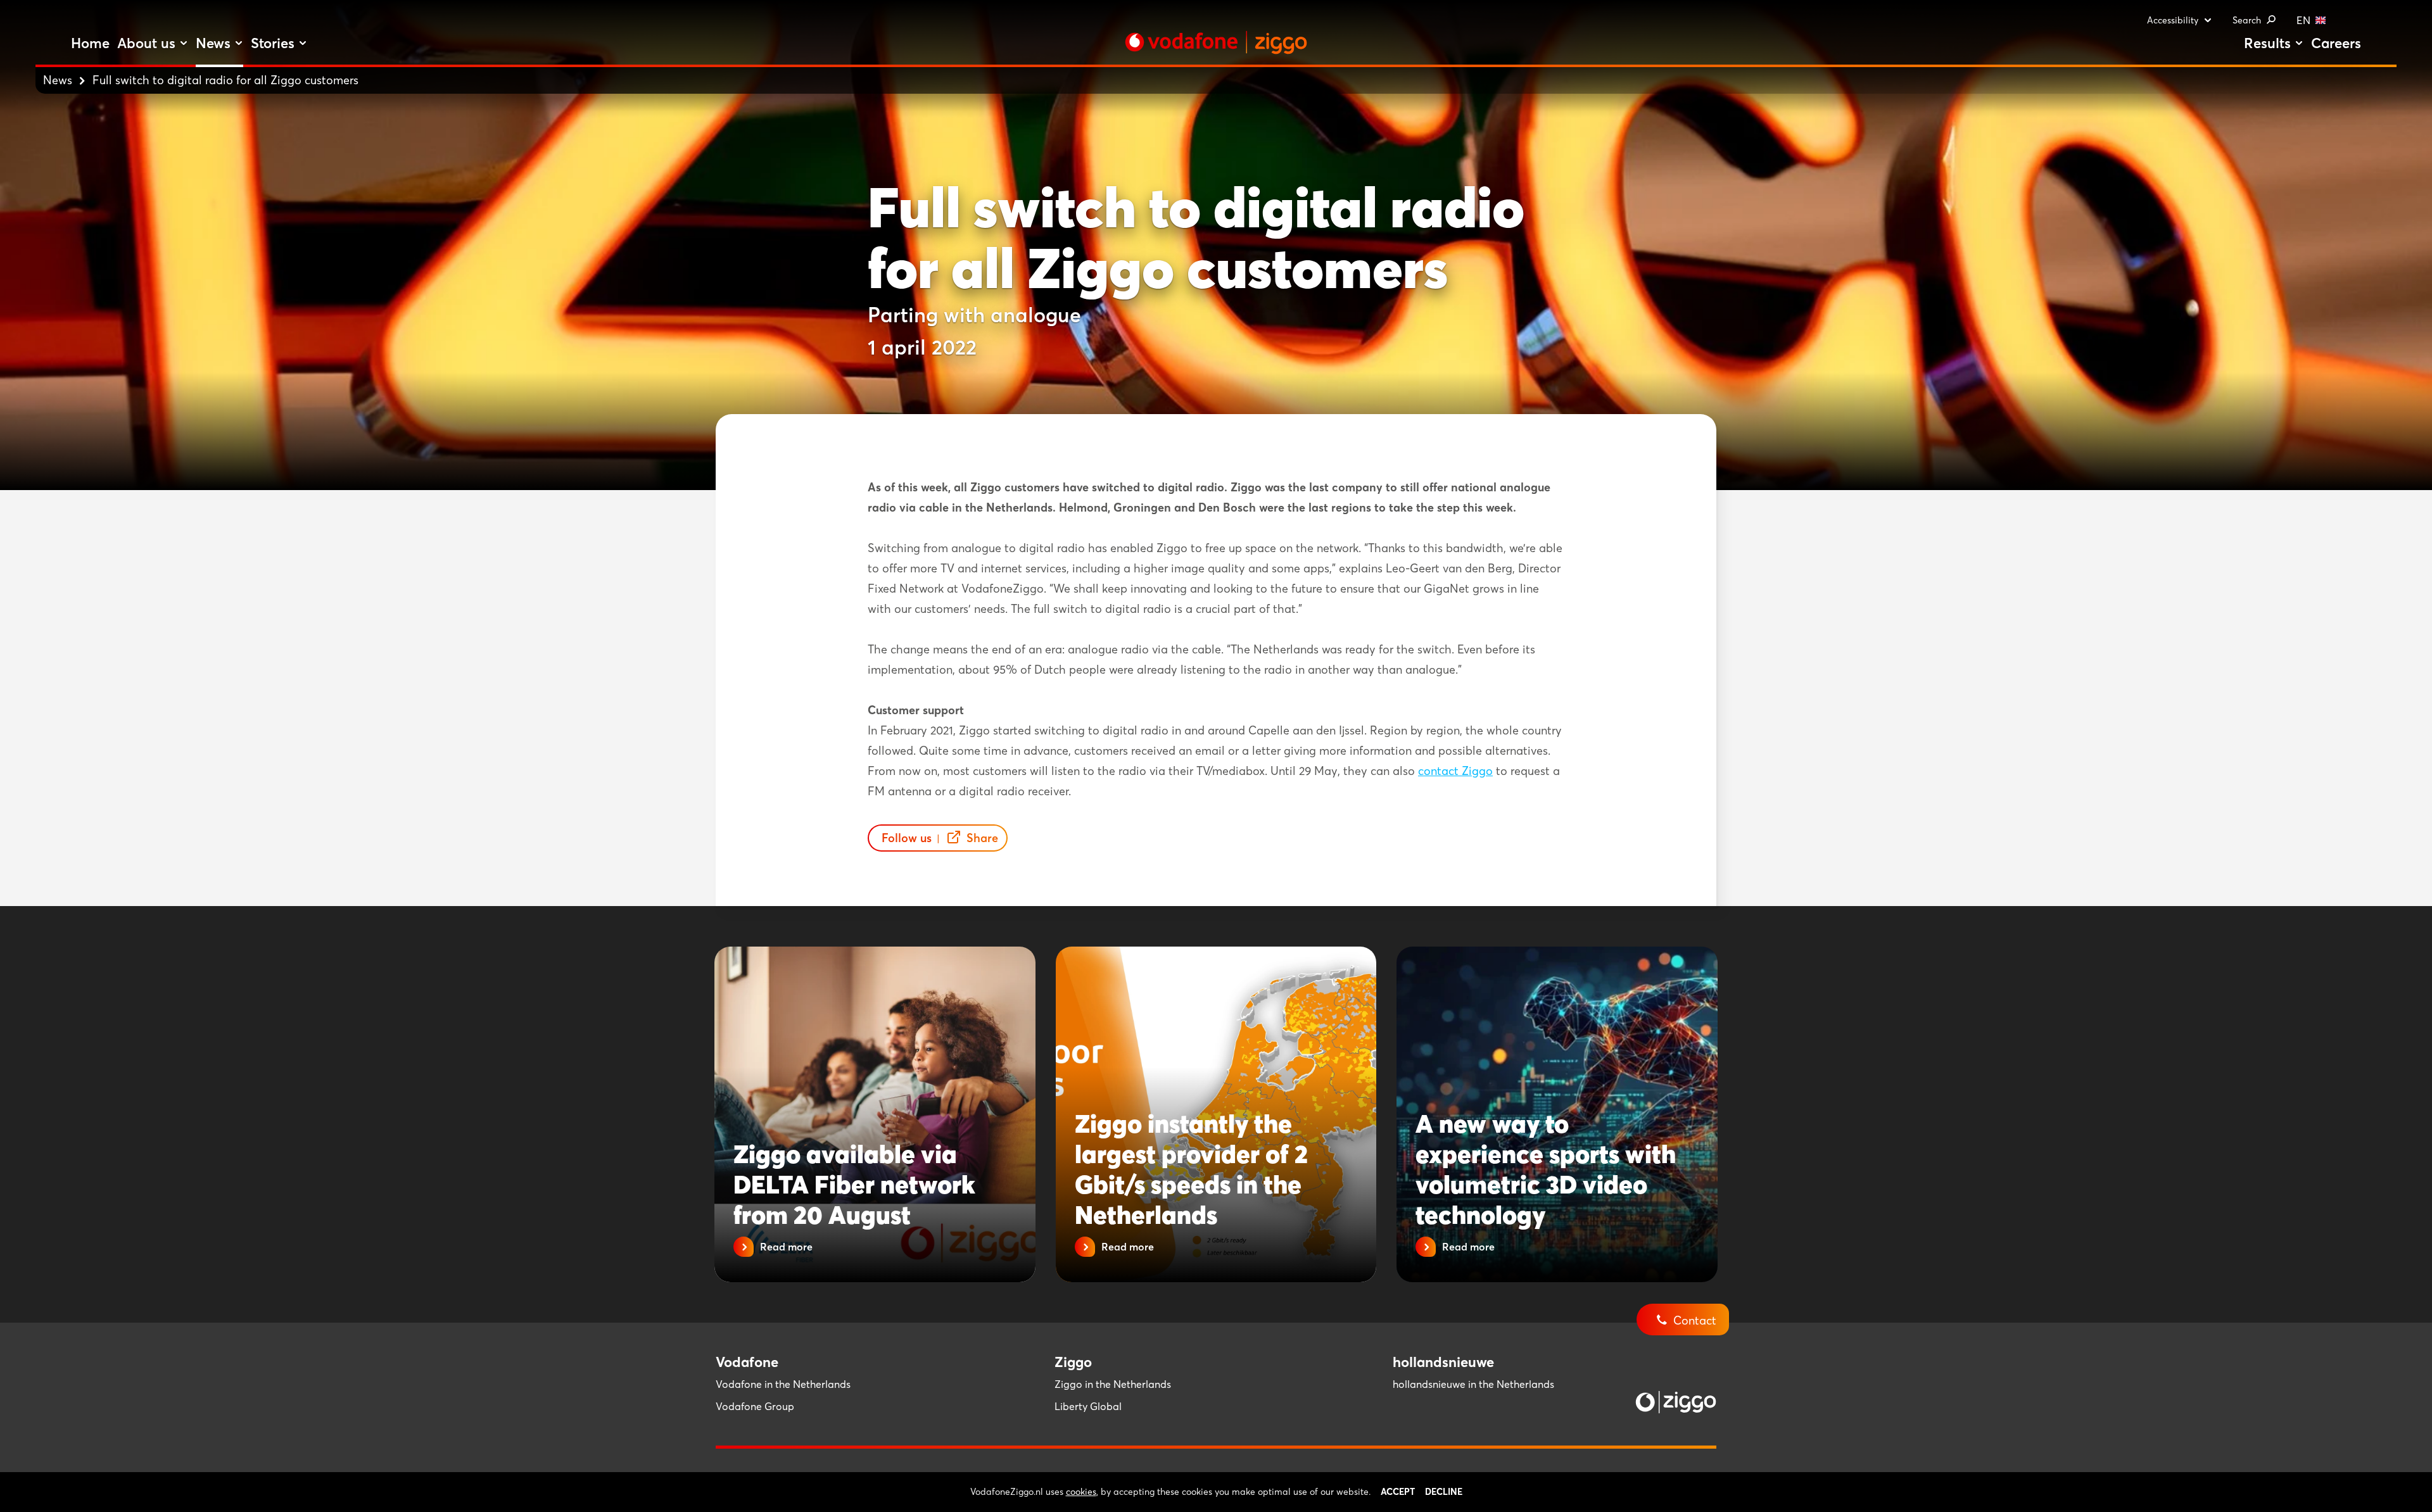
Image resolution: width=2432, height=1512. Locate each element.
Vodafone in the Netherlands (783, 1384)
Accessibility (2173, 20)
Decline (1444, 1492)
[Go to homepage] (1216, 42)
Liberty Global (1088, 1406)
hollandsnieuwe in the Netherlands (1473, 1384)
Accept (1398, 1492)
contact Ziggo (1455, 771)
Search (2247, 20)
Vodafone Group (755, 1406)
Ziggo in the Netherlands (1113, 1384)
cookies (1081, 1492)
